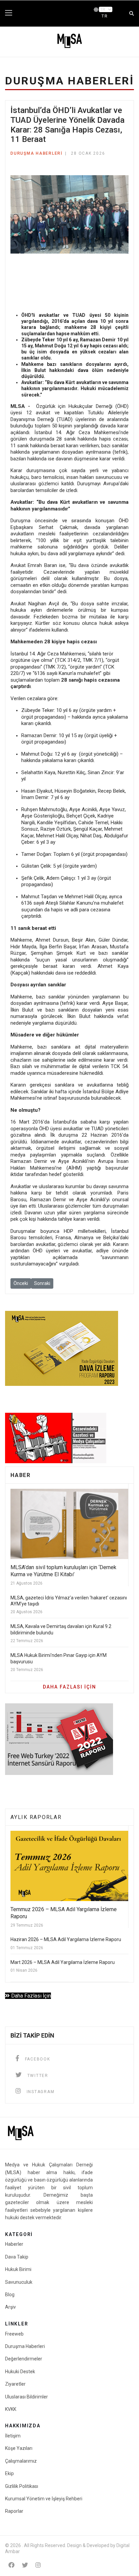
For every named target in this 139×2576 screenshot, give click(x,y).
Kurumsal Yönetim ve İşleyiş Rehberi (44, 2499)
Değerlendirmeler (24, 2359)
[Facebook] (11, 2565)
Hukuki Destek (20, 2372)
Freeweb (14, 2334)
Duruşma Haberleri (36, 153)
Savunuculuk (19, 2282)
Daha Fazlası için (69, 1687)
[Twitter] (25, 2565)
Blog (10, 2295)
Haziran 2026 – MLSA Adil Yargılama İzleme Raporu (66, 1939)
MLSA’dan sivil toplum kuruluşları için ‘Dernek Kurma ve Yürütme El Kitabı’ (63, 1571)
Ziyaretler (15, 2384)
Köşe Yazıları (19, 2448)
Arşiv (10, 2307)
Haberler (14, 2244)
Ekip (9, 2473)
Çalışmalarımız (21, 2461)
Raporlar (14, 2511)
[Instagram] (38, 2565)
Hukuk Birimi (18, 2269)
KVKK (11, 2409)
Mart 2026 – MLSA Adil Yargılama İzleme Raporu (63, 1962)
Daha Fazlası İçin (30, 1996)
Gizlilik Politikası (22, 2486)
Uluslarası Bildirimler (26, 2397)
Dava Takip (17, 2257)
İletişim (13, 2436)
